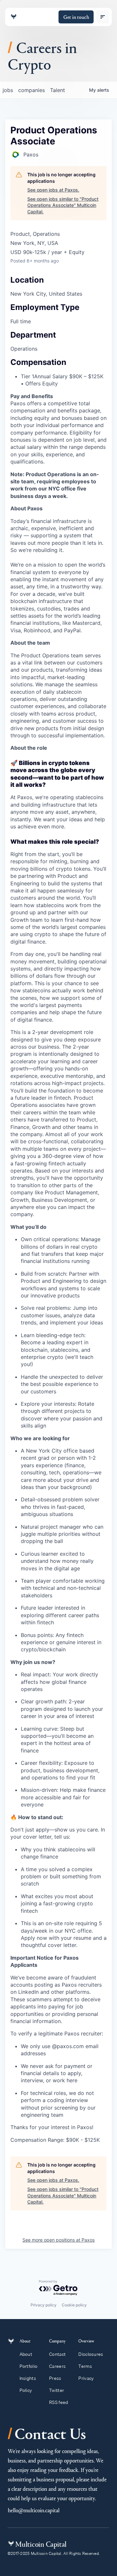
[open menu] (103, 17)
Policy (26, 2390)
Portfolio (29, 2366)
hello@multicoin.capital (34, 2510)
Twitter (57, 2390)
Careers (57, 2366)
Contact (57, 2354)
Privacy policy (44, 2305)
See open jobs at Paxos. (53, 190)
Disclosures (91, 2354)
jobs (8, 90)
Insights (28, 2378)
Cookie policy (74, 2305)
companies (32, 90)
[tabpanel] (58, 1307)
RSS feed (58, 2402)
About (26, 2354)
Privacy (86, 2378)
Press (55, 2378)
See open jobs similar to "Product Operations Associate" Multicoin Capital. (63, 205)
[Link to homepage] (14, 17)
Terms (85, 2366)
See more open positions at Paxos (58, 2240)
